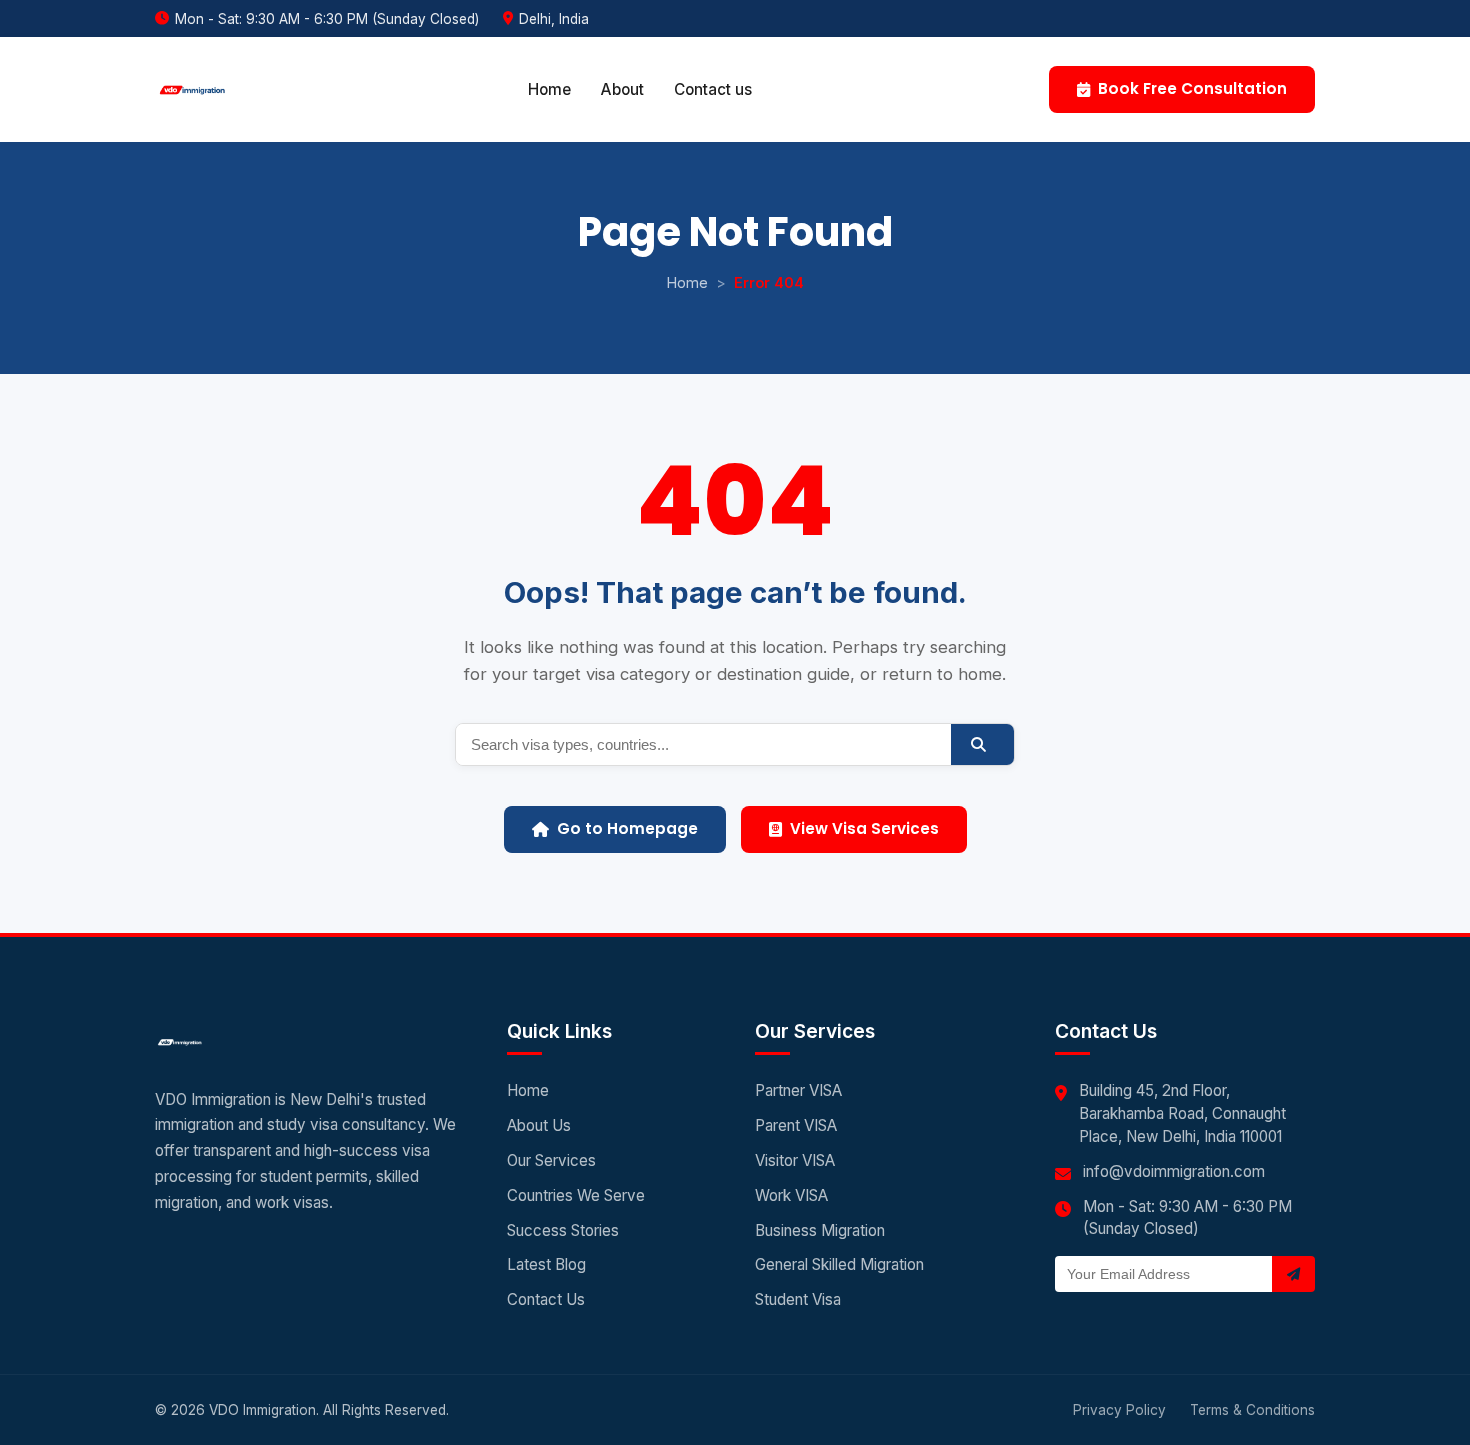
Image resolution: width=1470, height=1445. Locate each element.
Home (549, 89)
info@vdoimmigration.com (1174, 1171)
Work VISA (791, 1195)
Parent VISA (796, 1125)
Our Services (551, 1160)
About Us (539, 1125)
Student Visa (798, 1299)
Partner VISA (798, 1090)
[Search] (982, 744)
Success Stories (563, 1230)
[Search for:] (703, 744)
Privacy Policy (1119, 1410)
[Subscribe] (1293, 1274)
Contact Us (546, 1299)
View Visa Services (864, 828)
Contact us (713, 89)
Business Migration (820, 1230)
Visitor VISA (795, 1160)
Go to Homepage (627, 828)
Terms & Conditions (1252, 1410)
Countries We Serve (576, 1195)
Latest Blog (546, 1264)
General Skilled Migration (839, 1264)
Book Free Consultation (1192, 88)
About (622, 89)
